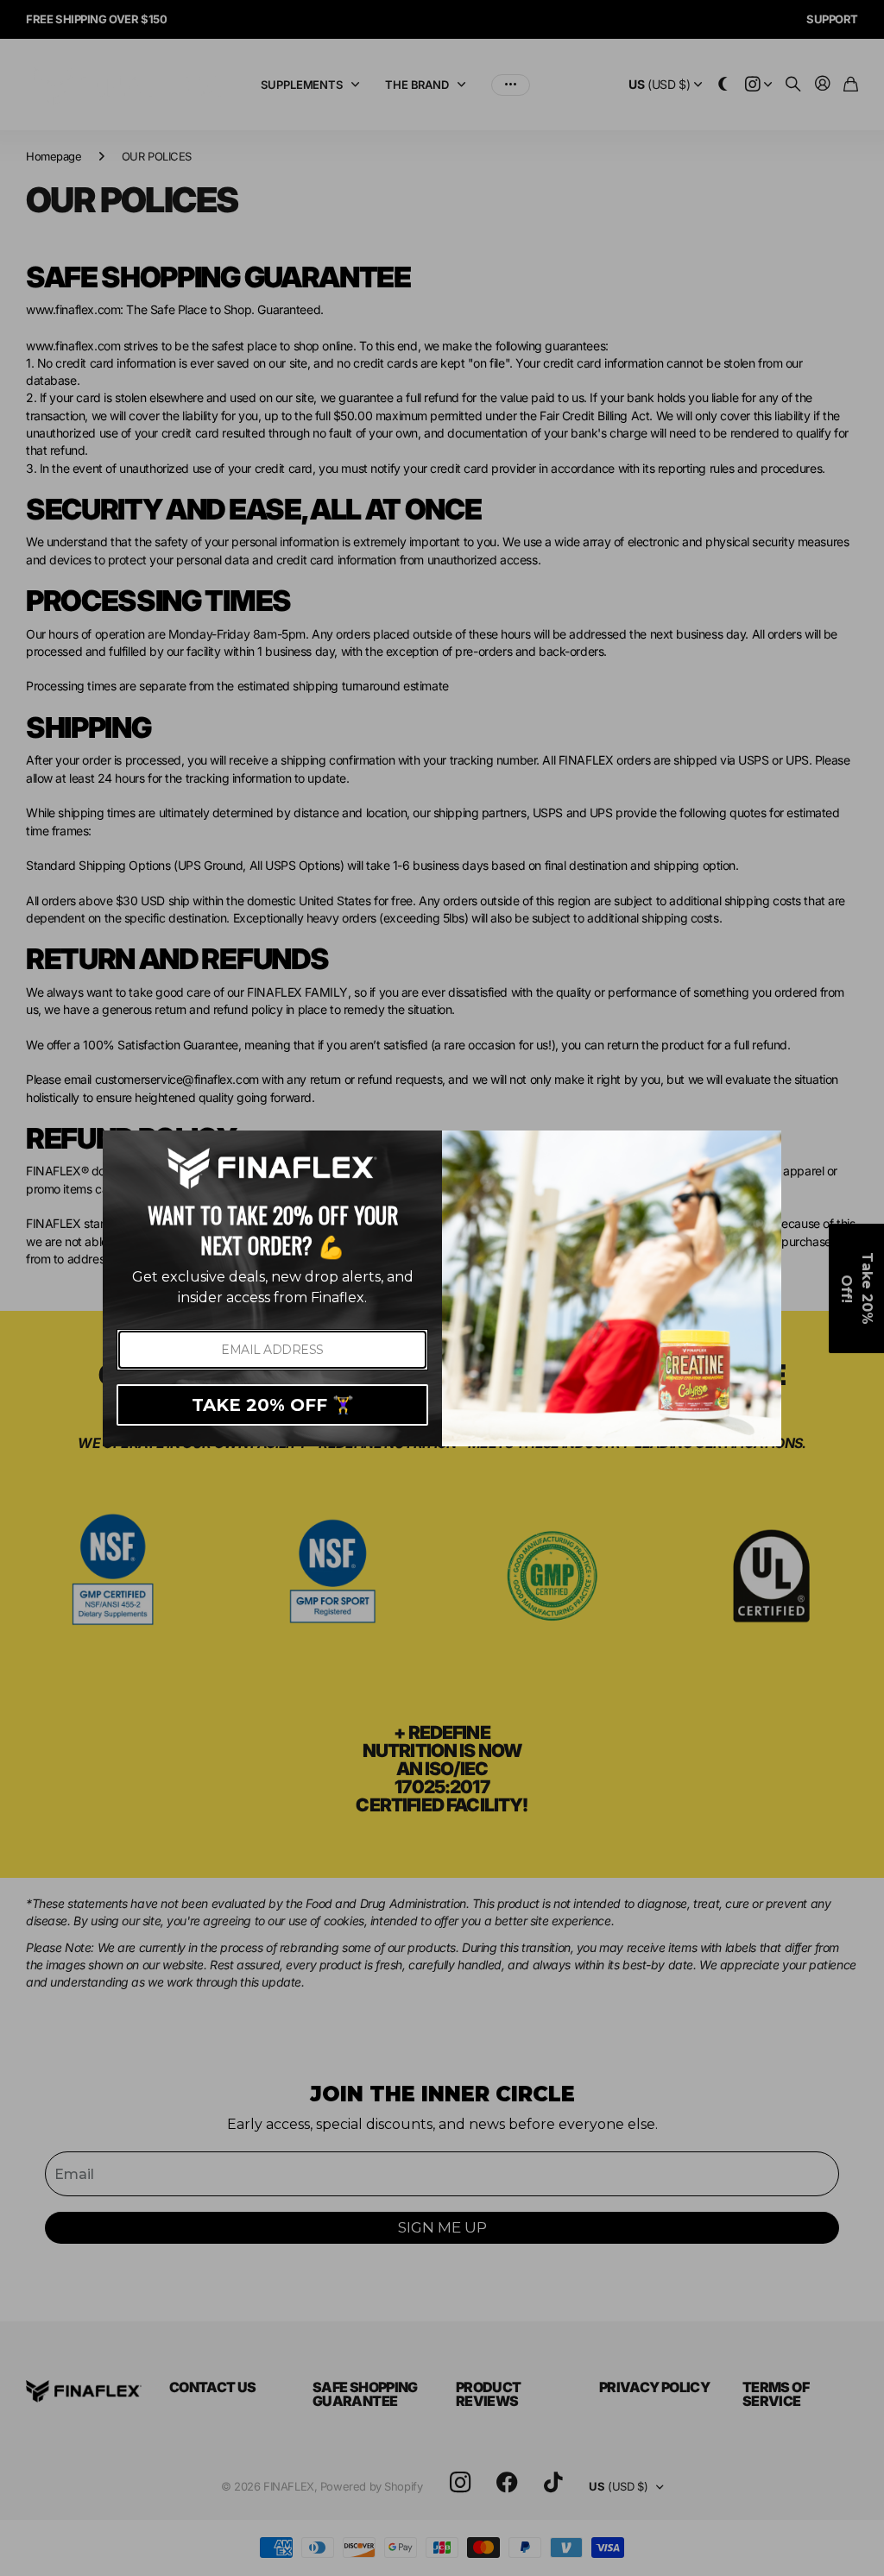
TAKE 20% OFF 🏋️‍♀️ (273, 1405)
